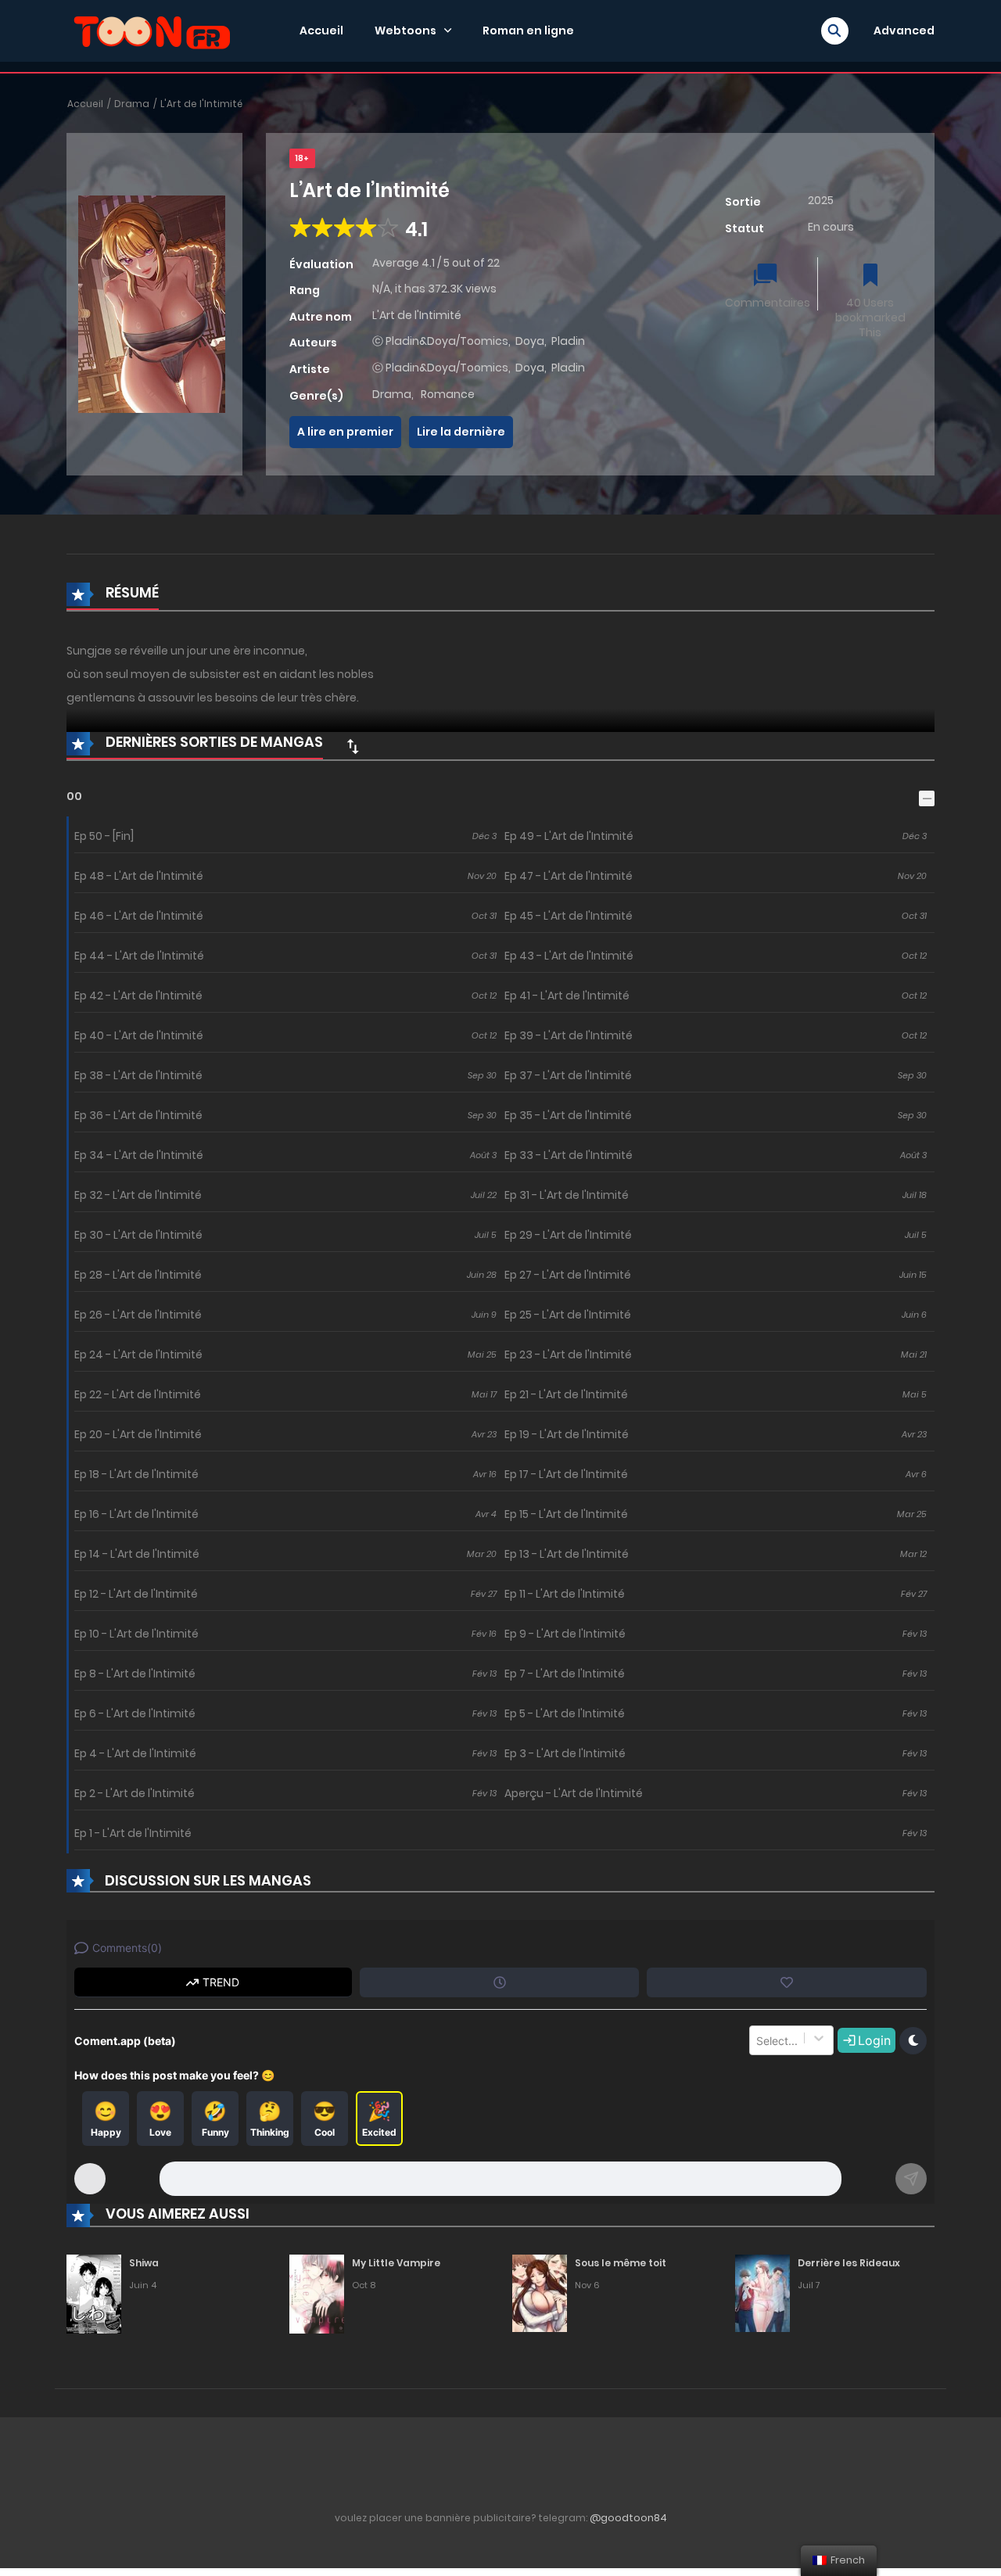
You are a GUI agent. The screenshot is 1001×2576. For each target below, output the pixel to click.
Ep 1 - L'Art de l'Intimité (133, 1833)
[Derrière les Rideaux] (762, 2293)
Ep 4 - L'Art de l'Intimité (135, 1753)
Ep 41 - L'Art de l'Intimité (567, 996)
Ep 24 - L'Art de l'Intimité (138, 1354)
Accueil (321, 30)
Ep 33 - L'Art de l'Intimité (569, 1155)
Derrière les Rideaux (849, 2263)
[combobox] (758, 2040)
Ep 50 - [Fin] (104, 836)
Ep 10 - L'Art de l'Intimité (136, 1634)
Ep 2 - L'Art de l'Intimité (135, 1793)
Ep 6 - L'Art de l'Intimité (135, 1713)
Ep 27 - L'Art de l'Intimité (568, 1275)
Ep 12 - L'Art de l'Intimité (136, 1594)
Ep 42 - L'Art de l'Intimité (138, 996)
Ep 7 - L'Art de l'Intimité (565, 1674)
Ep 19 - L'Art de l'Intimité (567, 1434)
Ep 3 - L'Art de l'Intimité (565, 1753)
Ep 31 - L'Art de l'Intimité (567, 1195)
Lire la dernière (461, 432)
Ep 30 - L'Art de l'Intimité (138, 1235)
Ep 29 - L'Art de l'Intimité (568, 1235)
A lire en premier (345, 432)
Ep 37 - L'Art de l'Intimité (568, 1075)
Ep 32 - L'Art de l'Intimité (138, 1195)
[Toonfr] (152, 30)
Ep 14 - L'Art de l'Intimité (137, 1554)
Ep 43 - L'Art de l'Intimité (569, 956)
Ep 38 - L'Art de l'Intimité (138, 1075)
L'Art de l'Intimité (201, 104)
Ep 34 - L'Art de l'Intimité (139, 1155)
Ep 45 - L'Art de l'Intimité (569, 916)
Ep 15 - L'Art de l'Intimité (566, 1514)
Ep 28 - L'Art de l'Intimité (138, 1275)
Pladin (568, 341)
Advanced (904, 30)
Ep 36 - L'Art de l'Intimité (138, 1115)
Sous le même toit (621, 2263)
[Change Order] (353, 746)
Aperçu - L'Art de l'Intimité (574, 1793)
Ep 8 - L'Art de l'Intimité (135, 1674)
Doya (530, 341)
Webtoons (405, 30)
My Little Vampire (396, 2263)
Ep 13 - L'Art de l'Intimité (567, 1554)
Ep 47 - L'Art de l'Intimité (569, 876)
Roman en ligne (528, 30)
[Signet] (870, 276)
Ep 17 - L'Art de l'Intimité (566, 1474)
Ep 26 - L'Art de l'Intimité (138, 1315)
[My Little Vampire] (317, 2293)
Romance (448, 394)
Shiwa (144, 2263)
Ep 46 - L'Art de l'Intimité (139, 916)
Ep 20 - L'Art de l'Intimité (138, 1434)
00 (74, 796)
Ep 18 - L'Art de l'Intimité (136, 1474)
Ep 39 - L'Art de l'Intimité (569, 1035)
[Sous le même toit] (540, 2293)
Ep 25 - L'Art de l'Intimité (568, 1315)
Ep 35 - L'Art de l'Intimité (568, 1115)
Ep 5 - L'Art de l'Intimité (565, 1713)
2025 (821, 200)
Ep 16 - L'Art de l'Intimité (136, 1514)
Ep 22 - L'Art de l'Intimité (138, 1394)
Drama (132, 104)
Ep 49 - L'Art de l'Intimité (569, 836)
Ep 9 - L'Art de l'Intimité (565, 1634)
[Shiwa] (94, 2293)
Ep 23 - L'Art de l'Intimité (568, 1354)
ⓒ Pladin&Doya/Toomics (440, 341)
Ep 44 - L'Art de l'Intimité (139, 956)
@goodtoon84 (628, 2518)
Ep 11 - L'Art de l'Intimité (565, 1594)
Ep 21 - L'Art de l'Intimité (566, 1394)
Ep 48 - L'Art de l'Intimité (139, 876)
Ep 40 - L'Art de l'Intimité (139, 1035)
